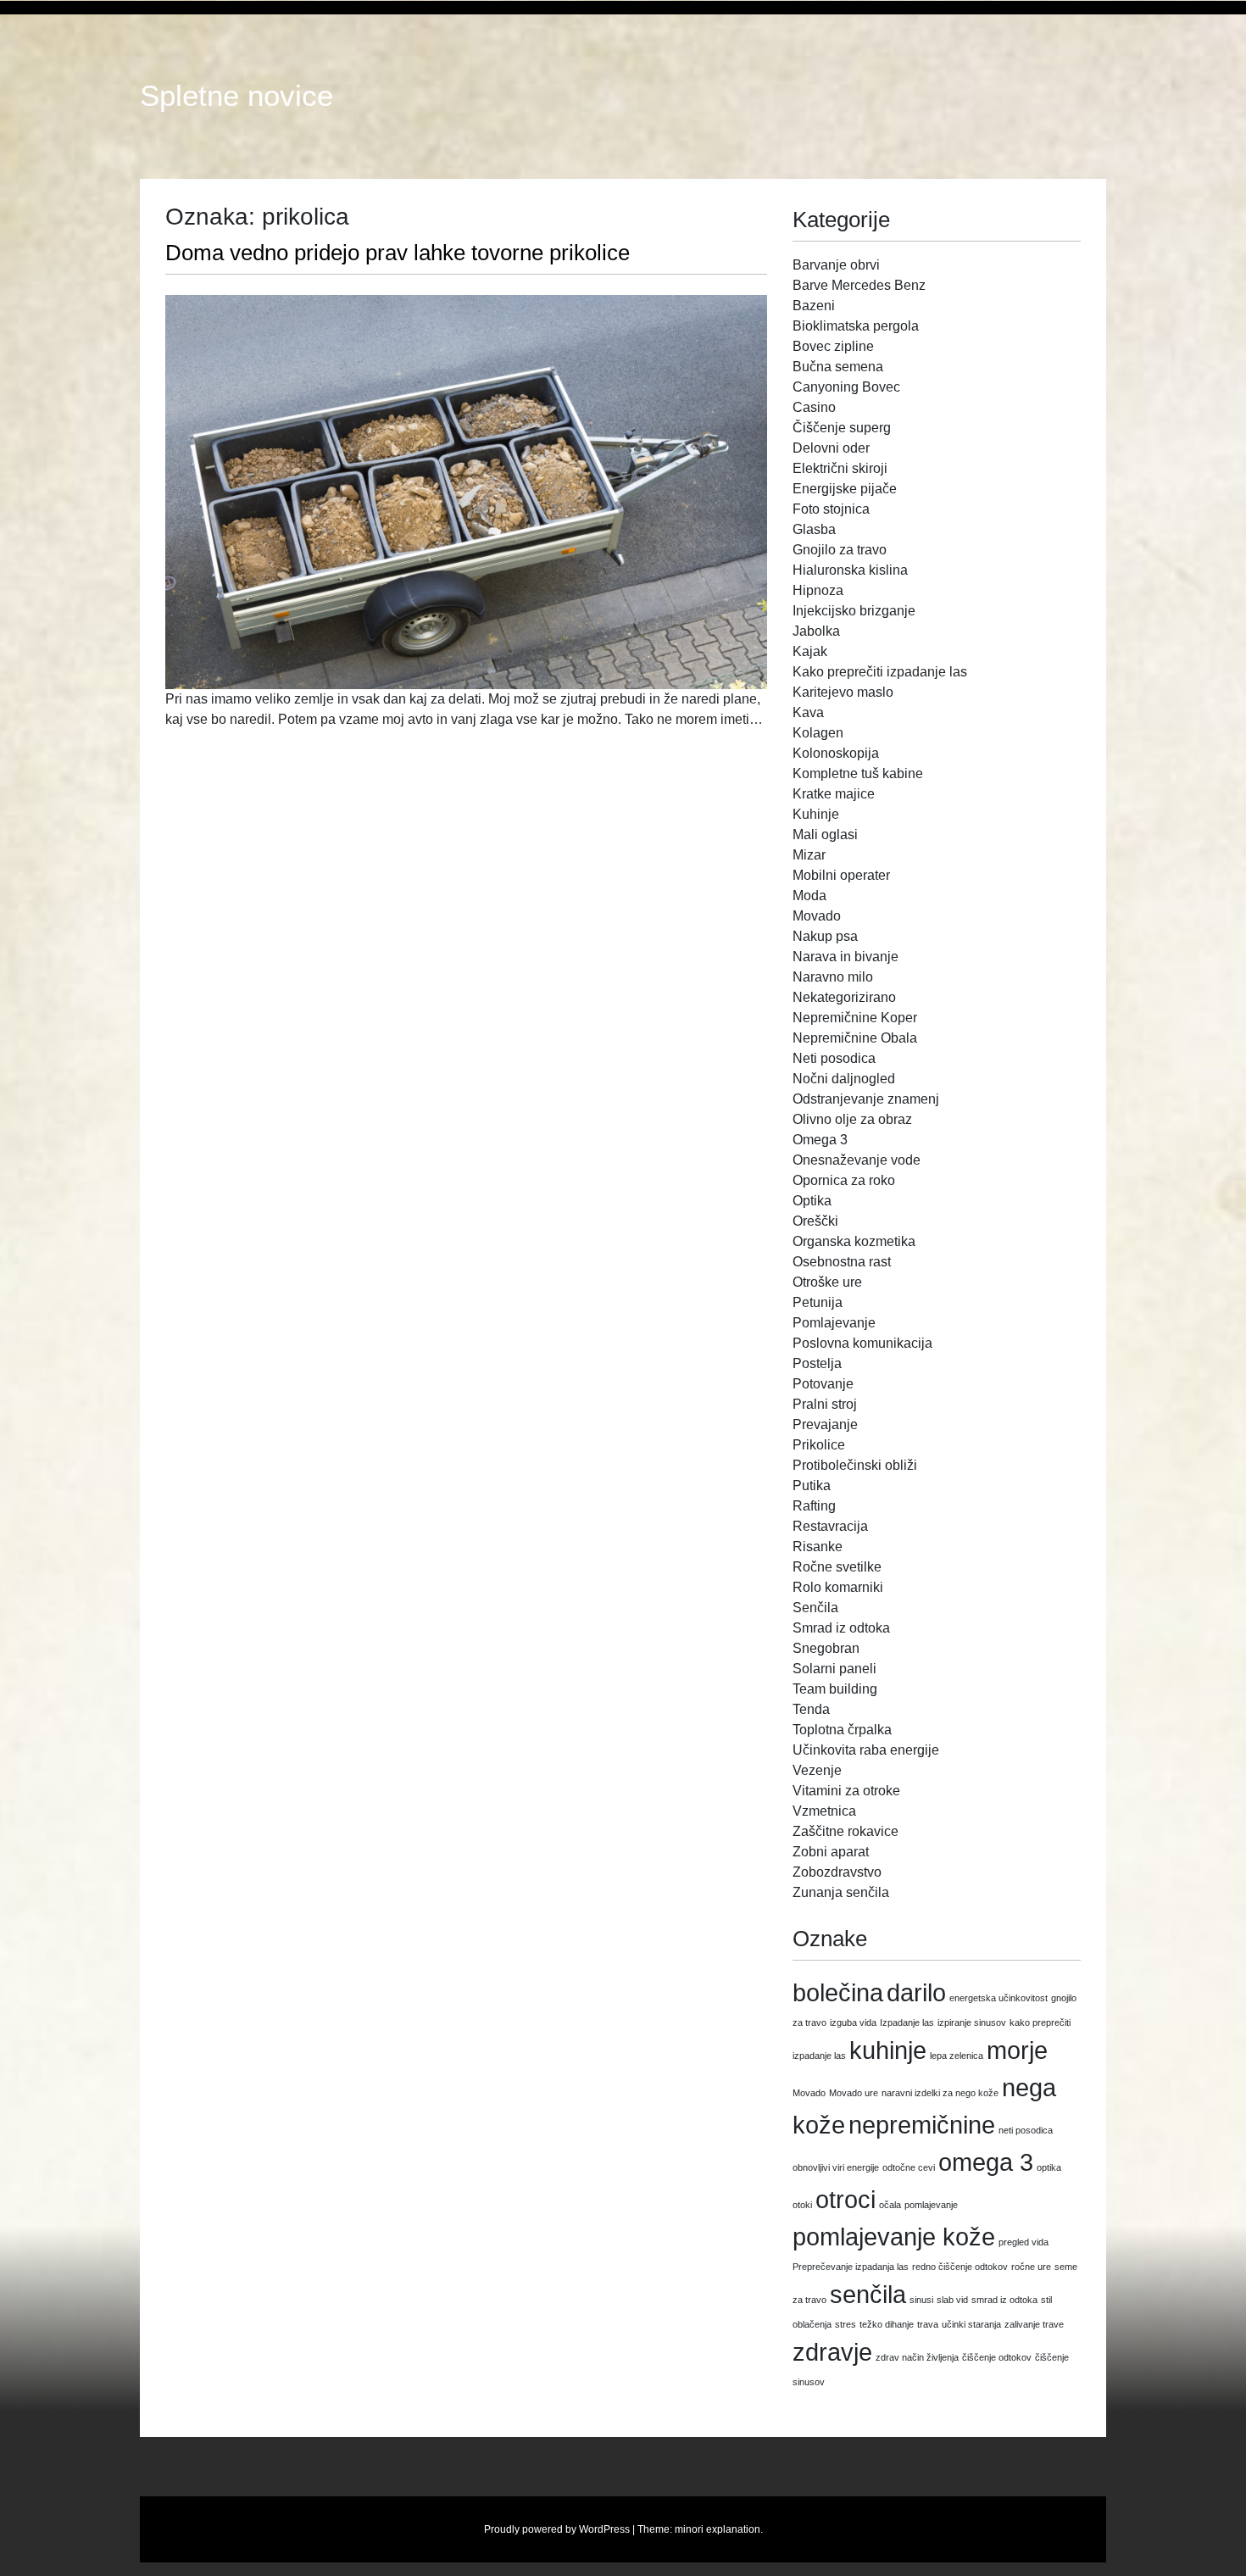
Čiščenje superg (842, 428)
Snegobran (826, 1648)
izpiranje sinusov (972, 2022)
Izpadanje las (907, 2022)
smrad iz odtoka (1004, 2300)
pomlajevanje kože (894, 2237)
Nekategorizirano (844, 997)
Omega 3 (820, 1140)
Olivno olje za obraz (852, 1119)
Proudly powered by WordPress (557, 2529)
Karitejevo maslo (843, 692)
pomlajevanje (931, 2205)
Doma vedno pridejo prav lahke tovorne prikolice (398, 253)
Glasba (814, 529)
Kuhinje (816, 814)
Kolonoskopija (836, 753)
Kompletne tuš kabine (858, 773)
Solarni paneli (834, 1669)
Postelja (817, 1363)
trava (928, 2324)
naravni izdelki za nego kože (940, 2093)
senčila (868, 2294)
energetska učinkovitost (998, 1998)
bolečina (838, 1992)
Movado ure (854, 2093)
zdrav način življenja (917, 2357)
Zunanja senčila (841, 1892)
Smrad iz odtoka (841, 1628)
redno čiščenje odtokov (960, 2267)
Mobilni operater (841, 875)
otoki (802, 2205)
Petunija (818, 1302)
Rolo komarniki (838, 1587)
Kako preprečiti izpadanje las (880, 672)
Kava (808, 712)
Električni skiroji (840, 468)
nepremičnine (922, 2125)
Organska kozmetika (854, 1241)
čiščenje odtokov (997, 2357)
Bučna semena (838, 367)
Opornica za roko (844, 1180)
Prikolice (819, 1445)
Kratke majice (834, 794)
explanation (733, 2529)
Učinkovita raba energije (866, 1750)
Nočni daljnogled (844, 1079)
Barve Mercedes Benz (859, 285)
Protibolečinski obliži (855, 1465)
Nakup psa (825, 936)
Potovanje (823, 1384)
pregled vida (1023, 2242)
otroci (845, 2199)
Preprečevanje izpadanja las (851, 2267)
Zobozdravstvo (837, 1872)
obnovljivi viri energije (836, 2167)
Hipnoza (818, 590)
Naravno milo (833, 977)
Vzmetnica (824, 1811)
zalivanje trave (1034, 2324)
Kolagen (818, 733)
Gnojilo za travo (840, 550)
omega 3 (986, 2162)
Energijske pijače (845, 489)
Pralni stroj (825, 1404)
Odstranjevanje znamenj (866, 1099)
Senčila (815, 1608)
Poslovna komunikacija (862, 1343)
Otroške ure (827, 1282)
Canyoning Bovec (846, 387)
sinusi (921, 2300)
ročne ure (1031, 2267)
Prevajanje (825, 1424)
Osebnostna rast (842, 1262)
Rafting (814, 1506)
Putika (812, 1486)
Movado (817, 916)
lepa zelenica (957, 2056)
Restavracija (830, 1526)
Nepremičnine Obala (855, 1038)
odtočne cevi (909, 2167)
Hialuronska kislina (850, 570)
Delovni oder (831, 448)
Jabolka (816, 631)
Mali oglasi (825, 835)
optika (1049, 2167)
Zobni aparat (831, 1852)
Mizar (809, 855)
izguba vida (853, 2022)
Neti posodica (834, 1058)
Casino (814, 407)
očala (890, 2205)
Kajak (810, 651)
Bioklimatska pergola (856, 326)
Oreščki (815, 1221)
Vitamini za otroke (846, 1791)
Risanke (818, 1547)
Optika (812, 1201)
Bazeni (814, 306)
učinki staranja (971, 2324)
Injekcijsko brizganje (854, 611)
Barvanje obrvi (836, 265)
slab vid (952, 2300)
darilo (916, 1992)
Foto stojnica (831, 509)
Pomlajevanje (834, 1323)
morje (1017, 2050)
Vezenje (817, 1770)
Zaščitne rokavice (845, 1831)
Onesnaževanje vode (857, 1160)
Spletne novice (236, 96)
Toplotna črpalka (842, 1730)
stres (845, 2324)
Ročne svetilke (837, 1567)
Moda (809, 896)
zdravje (832, 2352)
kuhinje (888, 2050)
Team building (835, 1689)
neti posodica (1026, 2130)
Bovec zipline (833, 346)
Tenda (811, 1709)
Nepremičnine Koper (855, 1018)
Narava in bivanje (845, 957)
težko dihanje (887, 2324)
